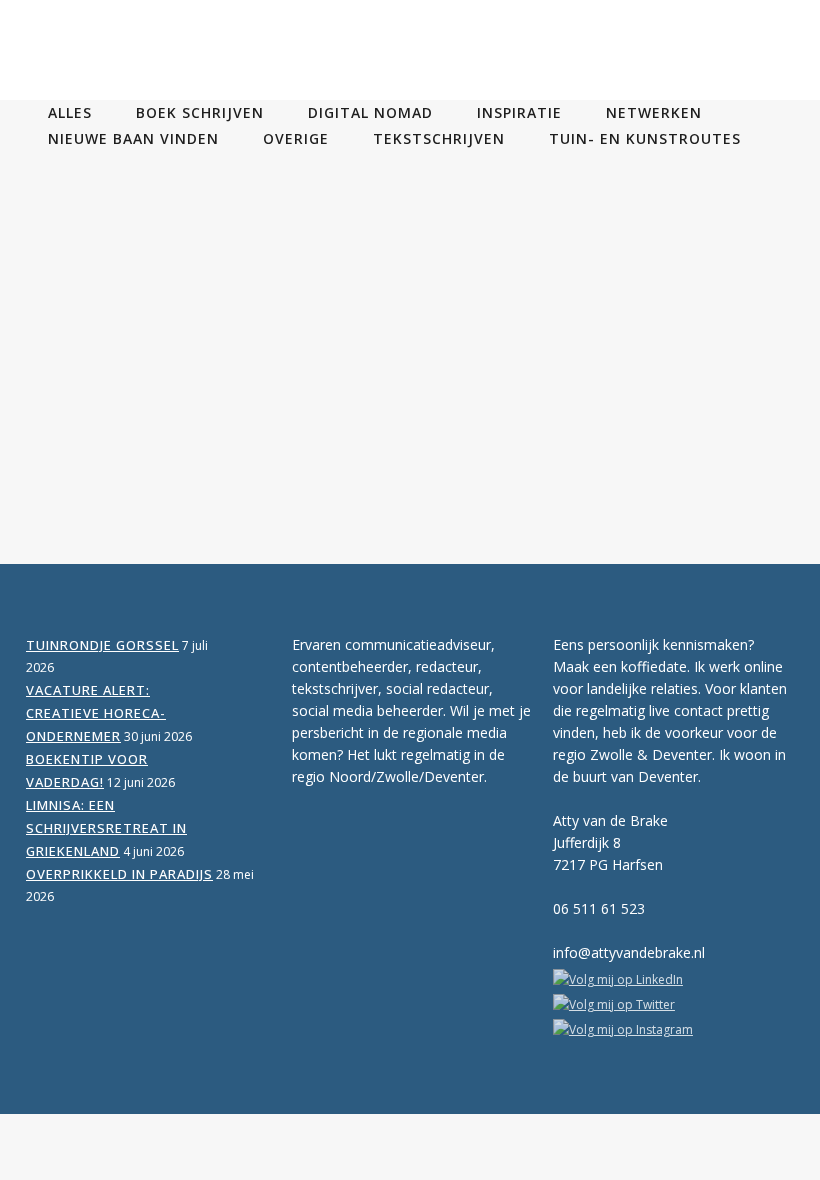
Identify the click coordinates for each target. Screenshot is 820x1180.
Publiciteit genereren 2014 (206, 247)
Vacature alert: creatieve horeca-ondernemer (96, 713)
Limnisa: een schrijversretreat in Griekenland (106, 828)
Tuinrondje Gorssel (102, 645)
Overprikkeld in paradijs (119, 874)
